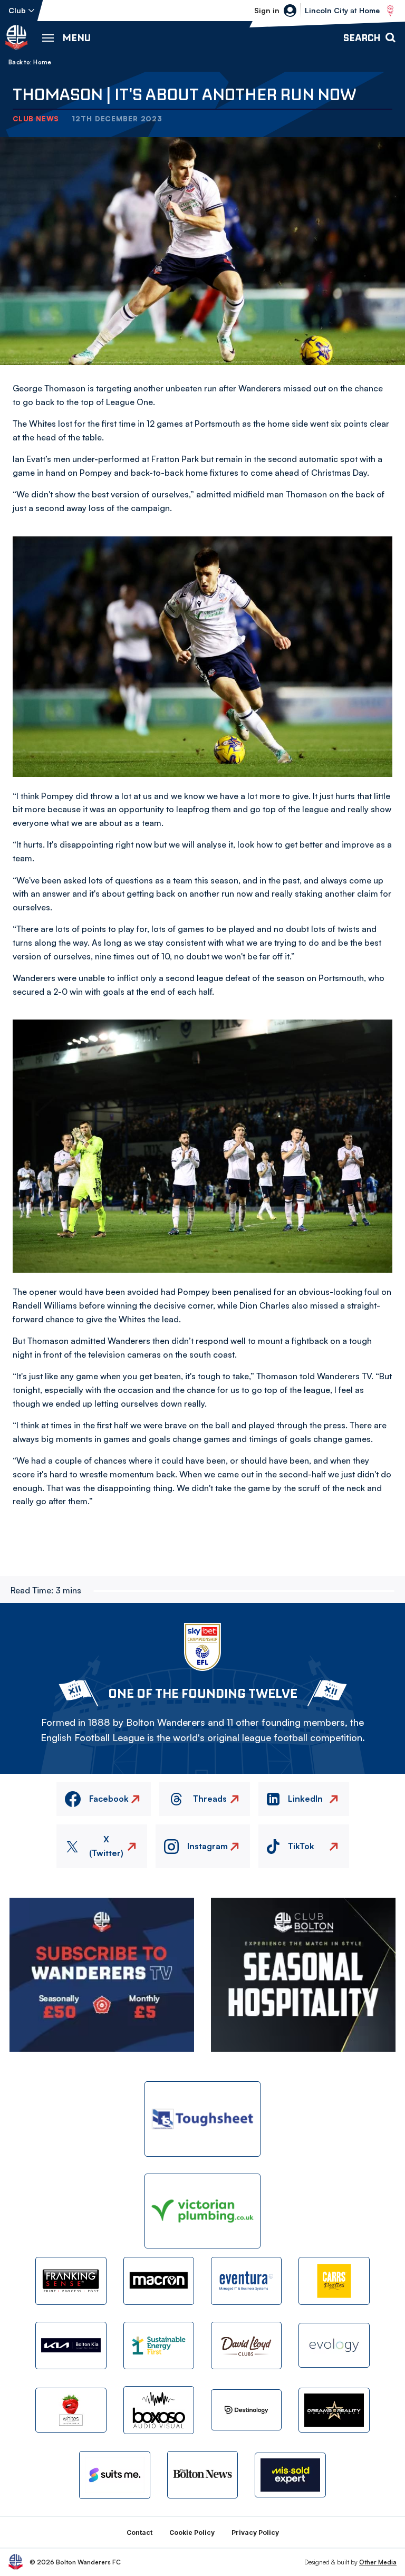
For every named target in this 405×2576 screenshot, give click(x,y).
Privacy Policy (255, 2532)
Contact (139, 2532)
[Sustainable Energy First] (159, 2346)
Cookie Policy (192, 2532)
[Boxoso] (159, 2410)
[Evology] (334, 2345)
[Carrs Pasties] (334, 2281)
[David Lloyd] (246, 2346)
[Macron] (159, 2281)
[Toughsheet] (202, 2119)
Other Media (378, 2562)
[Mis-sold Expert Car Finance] (290, 2475)
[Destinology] (246, 2410)
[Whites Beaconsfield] (71, 2410)
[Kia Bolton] (71, 2346)
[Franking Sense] (71, 2281)
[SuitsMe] (114, 2475)
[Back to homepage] (16, 37)
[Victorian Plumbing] (202, 2211)
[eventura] (246, 2281)
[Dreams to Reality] (334, 2410)
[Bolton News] (202, 2475)
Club (17, 10)
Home (42, 62)
